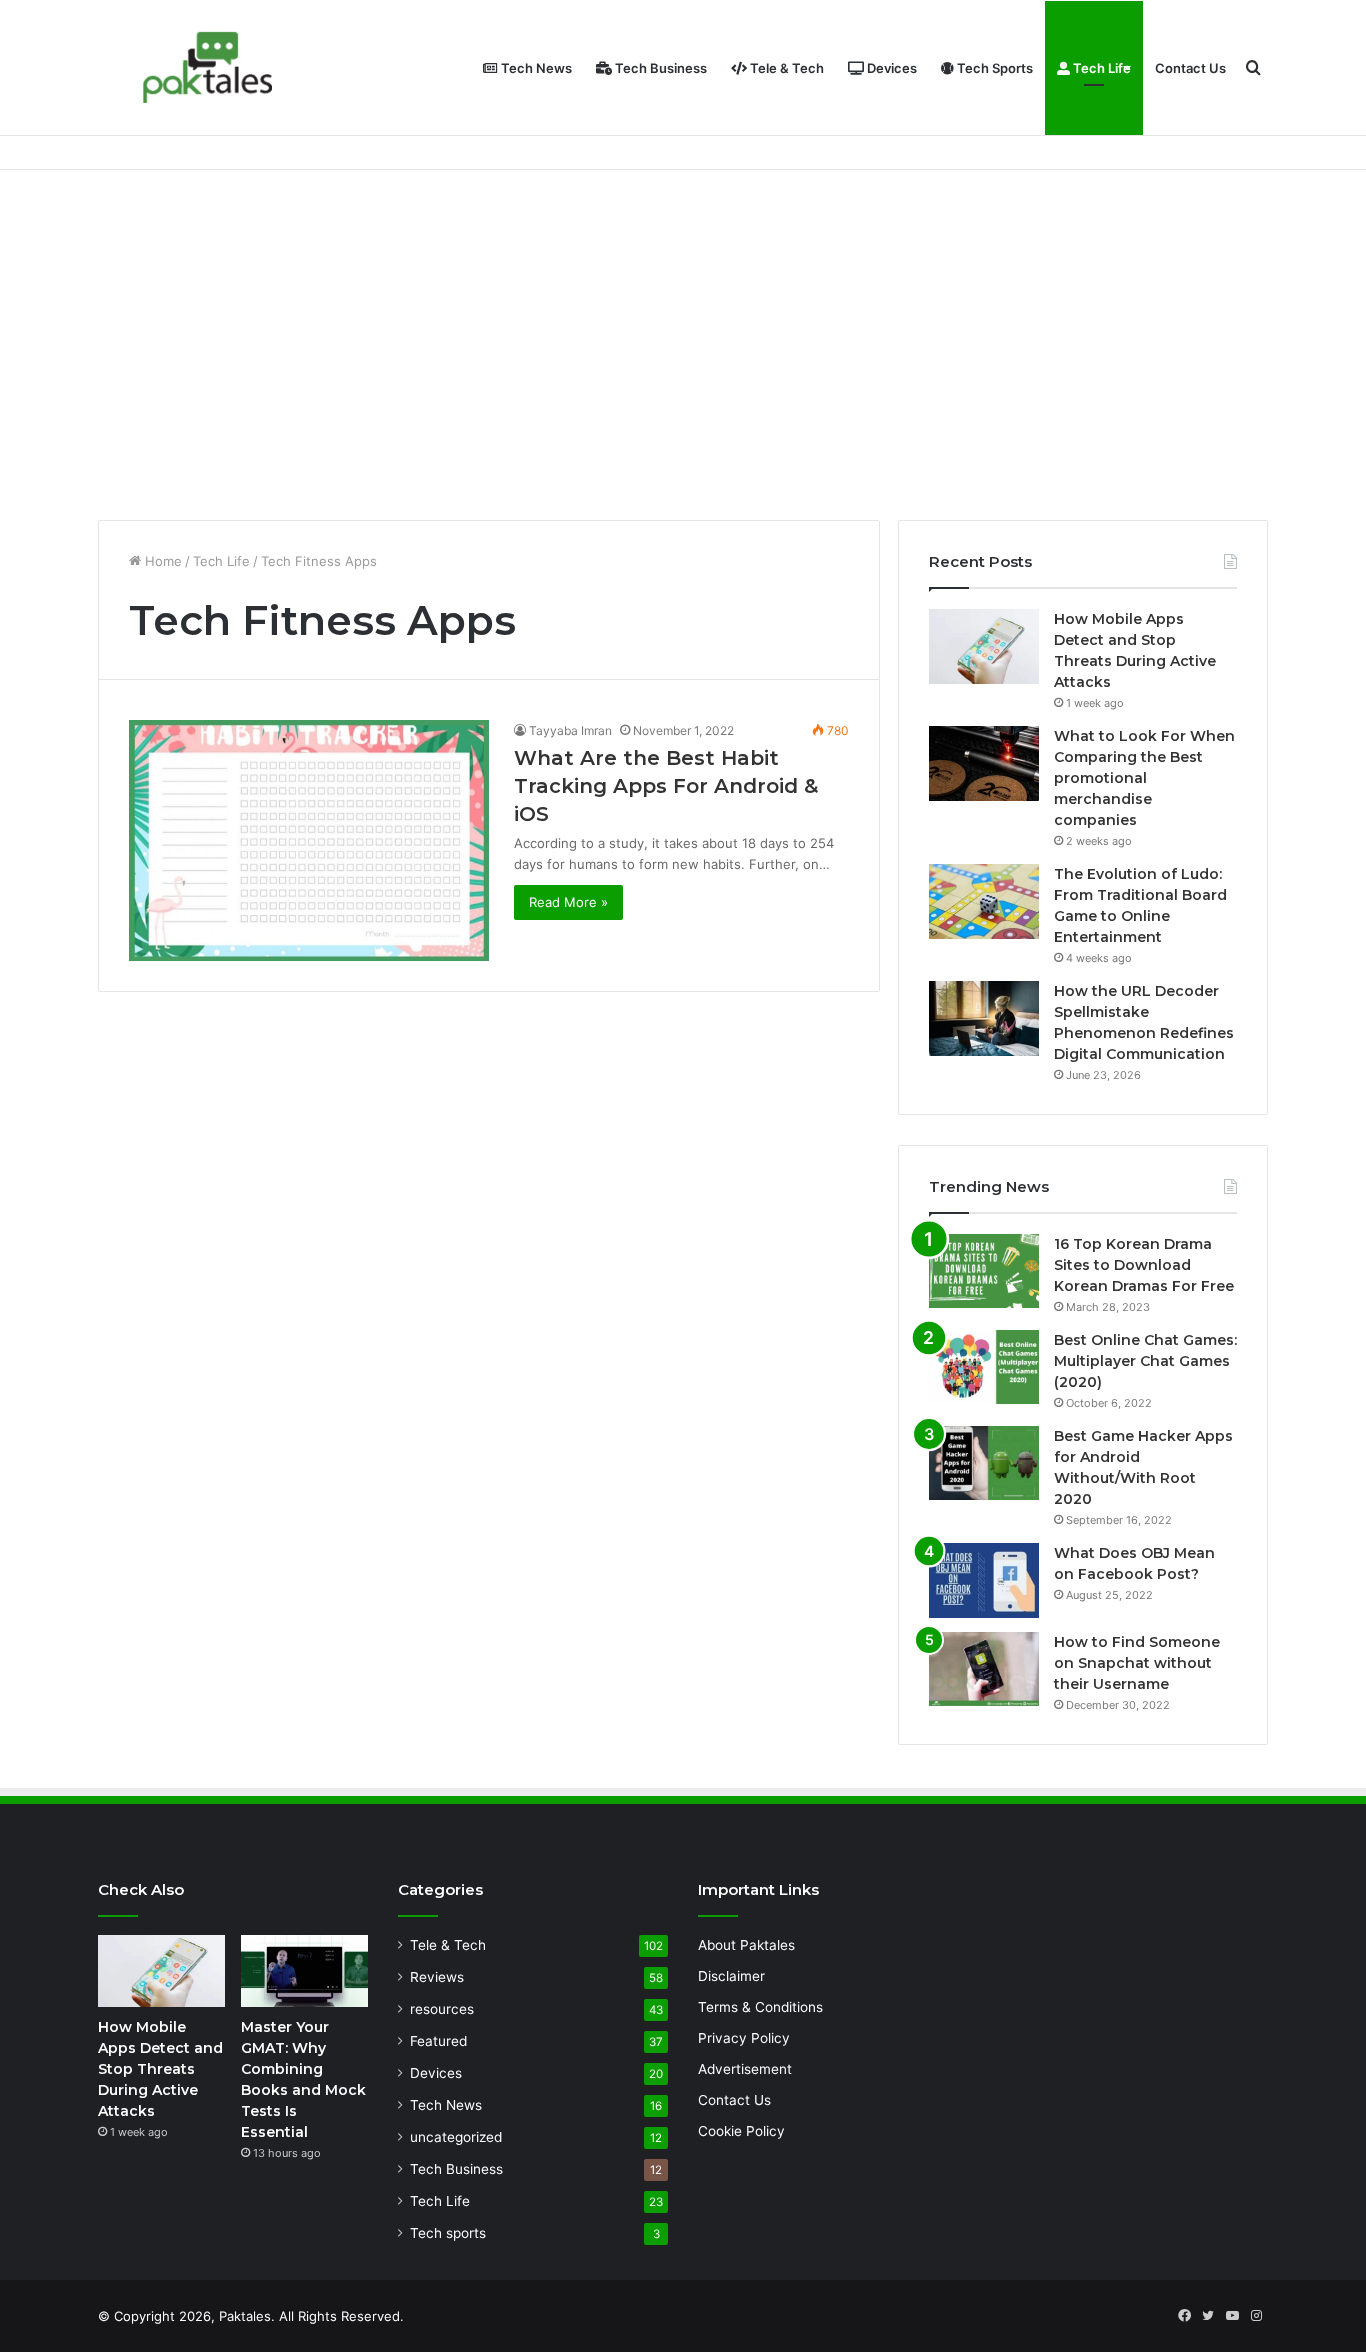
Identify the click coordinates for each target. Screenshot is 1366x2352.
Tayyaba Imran (570, 730)
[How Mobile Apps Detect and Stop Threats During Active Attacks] (984, 646)
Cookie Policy (741, 2131)
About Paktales (746, 1945)
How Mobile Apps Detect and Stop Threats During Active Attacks (160, 2069)
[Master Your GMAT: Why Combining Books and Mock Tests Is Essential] (304, 1971)
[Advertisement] (683, 340)
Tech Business (659, 68)
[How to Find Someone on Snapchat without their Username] (984, 1669)
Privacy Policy (744, 2038)
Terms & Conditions (760, 2007)
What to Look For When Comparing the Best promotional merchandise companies (1144, 778)
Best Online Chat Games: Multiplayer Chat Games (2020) (1145, 1361)
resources (442, 2009)
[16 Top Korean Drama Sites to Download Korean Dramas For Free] (984, 1271)
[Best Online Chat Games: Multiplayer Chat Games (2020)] (984, 1367)
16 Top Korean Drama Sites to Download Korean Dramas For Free (1144, 1265)
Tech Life (1100, 68)
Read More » (568, 902)
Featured (438, 2041)
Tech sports (448, 2233)
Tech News (535, 68)
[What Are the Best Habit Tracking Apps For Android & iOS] (309, 840)
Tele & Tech (785, 68)
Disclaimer (731, 1976)
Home (161, 561)
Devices (890, 68)
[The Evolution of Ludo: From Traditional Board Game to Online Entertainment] (984, 901)
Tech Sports (993, 68)
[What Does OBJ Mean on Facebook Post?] (984, 1580)
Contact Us (1190, 68)
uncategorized (456, 2137)
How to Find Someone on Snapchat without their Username (1137, 1663)
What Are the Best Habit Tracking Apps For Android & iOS (666, 786)
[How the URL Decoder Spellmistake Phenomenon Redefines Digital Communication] (984, 1018)
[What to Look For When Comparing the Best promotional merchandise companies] (984, 763)
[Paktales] (208, 67)
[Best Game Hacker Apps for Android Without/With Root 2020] (984, 1463)
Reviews (437, 1977)
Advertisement (745, 2069)
